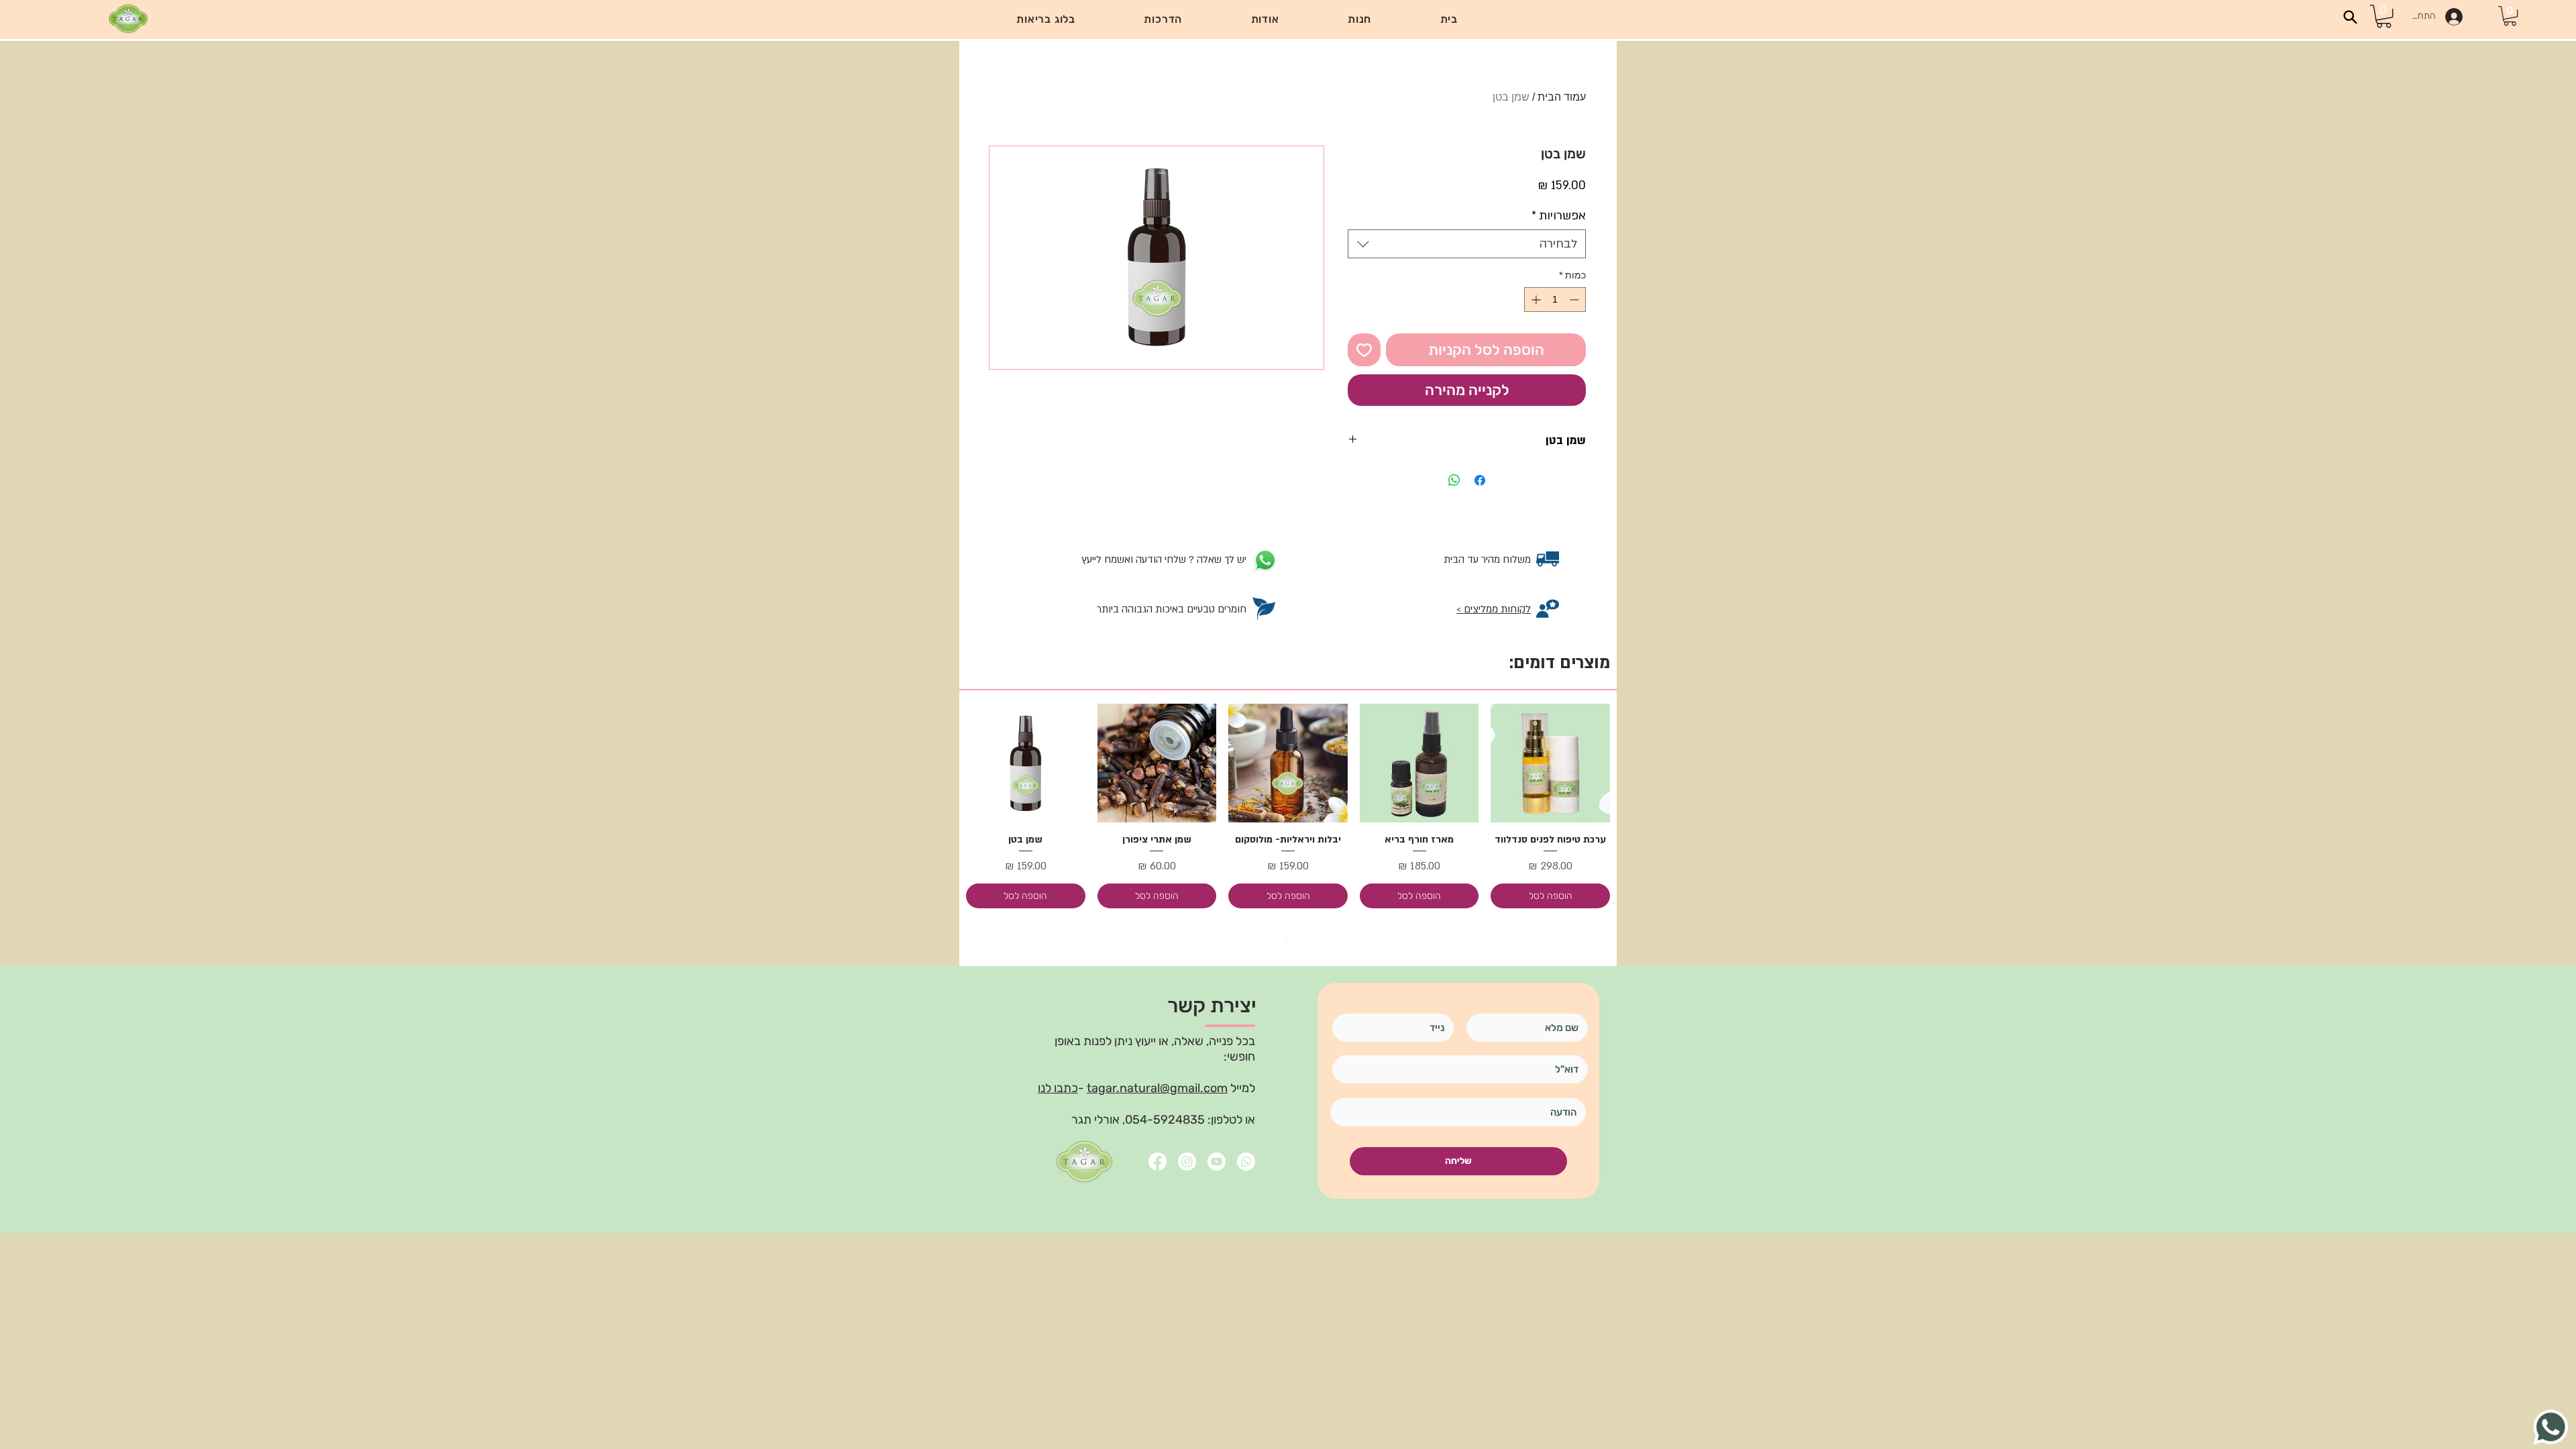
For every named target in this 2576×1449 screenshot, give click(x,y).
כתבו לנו (1058, 1088)
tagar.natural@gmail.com (1157, 1088)
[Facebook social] (1158, 1162)
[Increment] (1535, 300)
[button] (1163, 19)
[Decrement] (1575, 300)
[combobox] (1467, 244)
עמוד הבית (1562, 97)
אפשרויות (1559, 216)
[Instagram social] (1187, 1162)
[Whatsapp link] (1246, 1162)
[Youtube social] (1217, 1162)
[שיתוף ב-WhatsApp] (1454, 480)
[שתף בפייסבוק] (1480, 480)
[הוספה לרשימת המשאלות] (1364, 350)
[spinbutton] (1555, 300)
